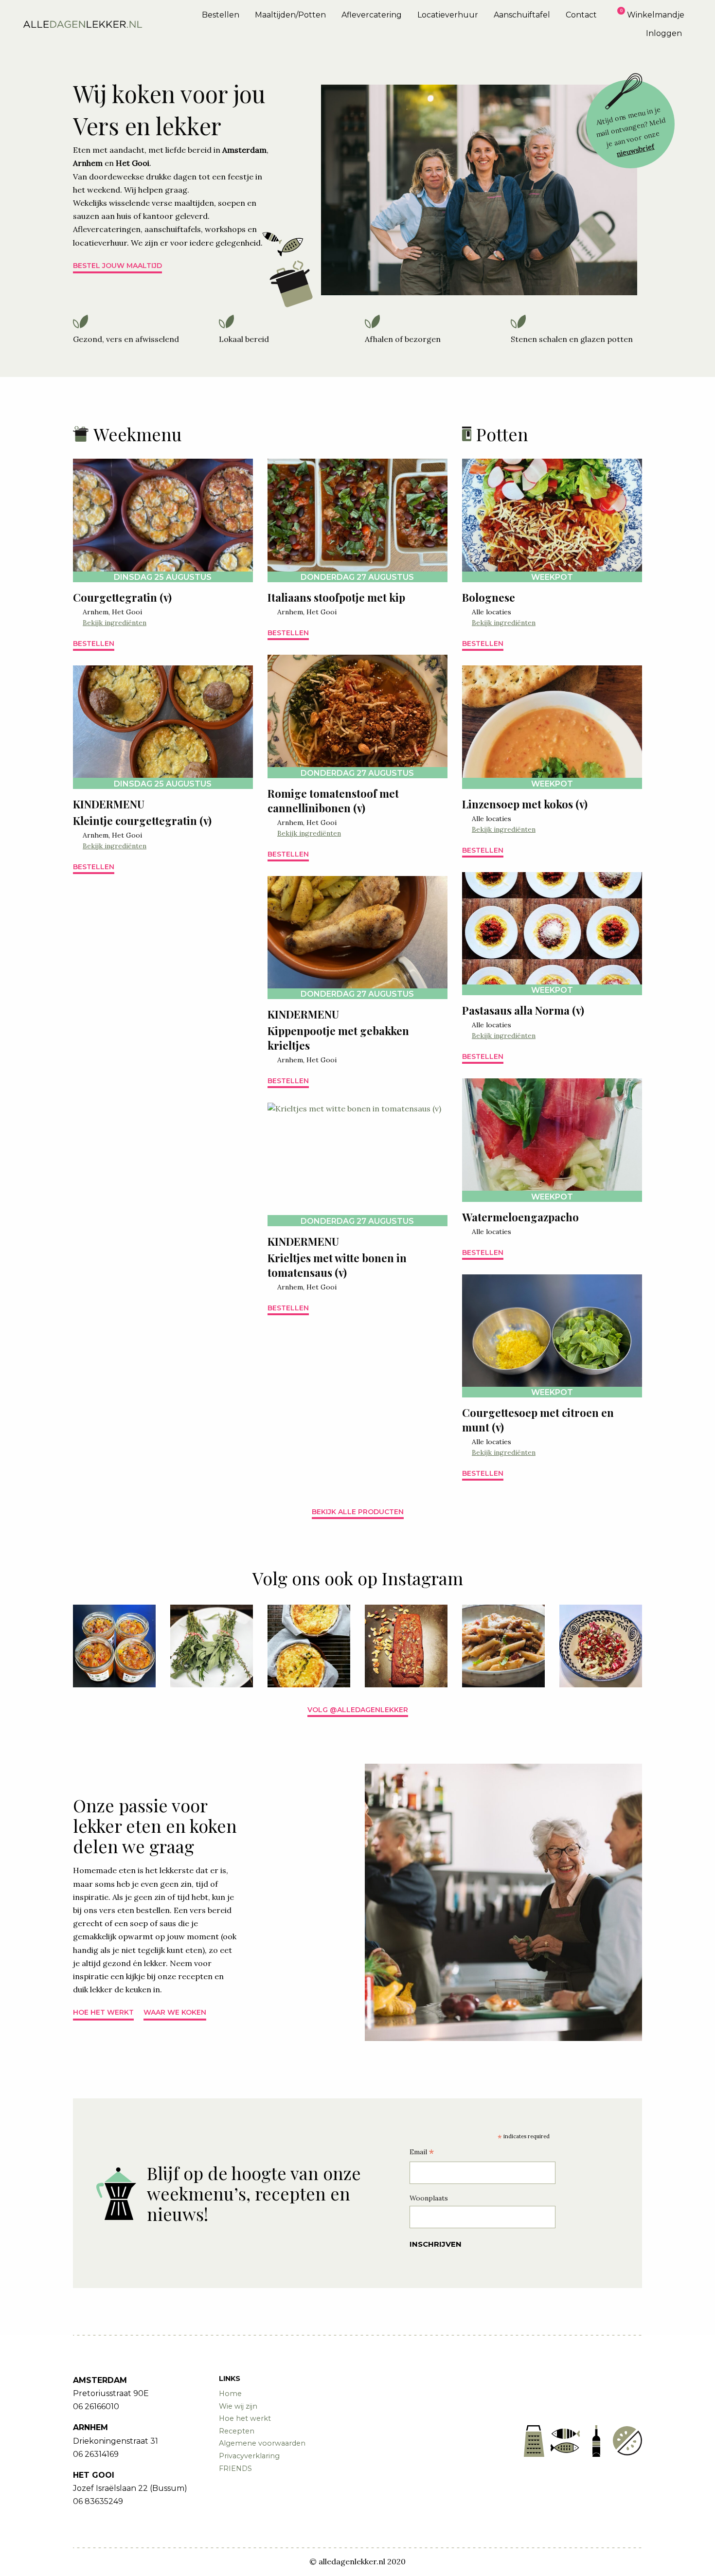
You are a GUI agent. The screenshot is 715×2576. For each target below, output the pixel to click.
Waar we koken (175, 2012)
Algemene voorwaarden (262, 2443)
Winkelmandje (656, 15)
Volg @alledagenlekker (358, 1710)
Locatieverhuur (448, 15)
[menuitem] (221, 15)
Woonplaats (429, 2198)
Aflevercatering (372, 15)
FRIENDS (235, 2469)
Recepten (237, 2431)
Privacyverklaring (249, 2456)
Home (230, 2394)
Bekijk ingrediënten (115, 623)
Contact (581, 15)
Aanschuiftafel (522, 15)
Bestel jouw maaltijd (117, 266)
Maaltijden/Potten (290, 15)
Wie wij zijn (238, 2406)
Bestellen (221, 15)
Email (422, 2153)
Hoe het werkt (103, 2012)
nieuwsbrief (636, 150)
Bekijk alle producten (358, 1512)
